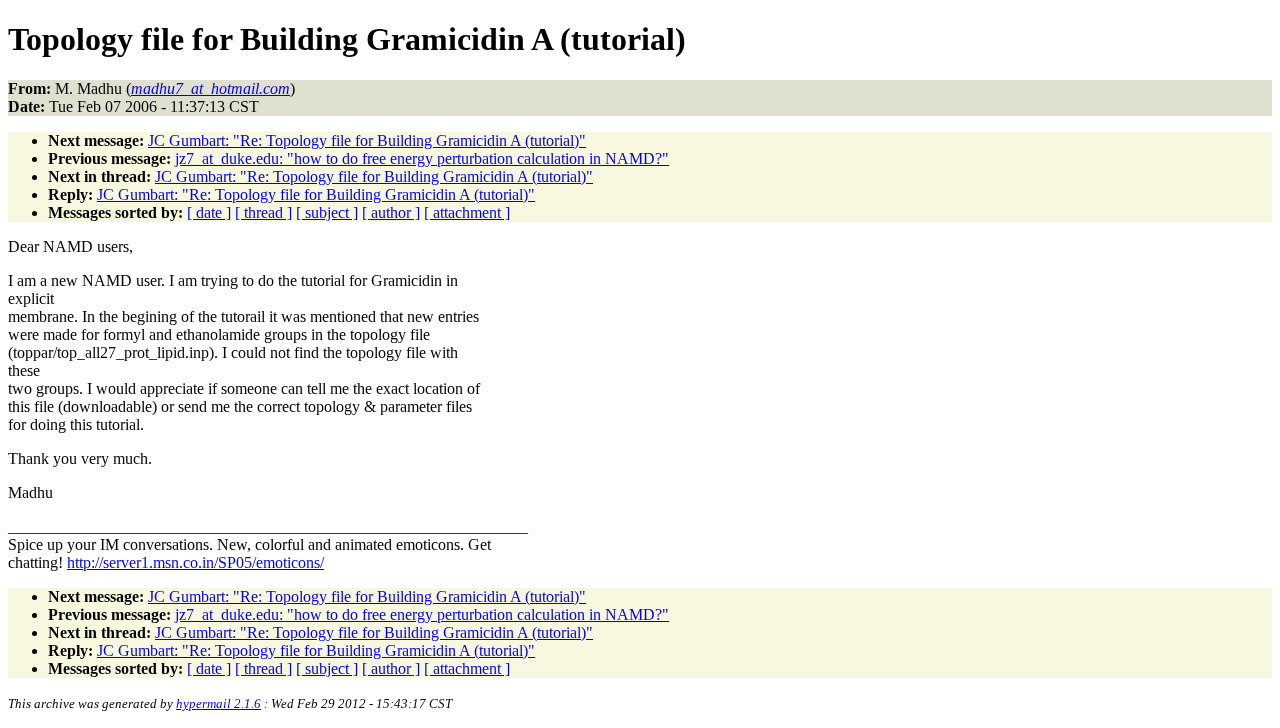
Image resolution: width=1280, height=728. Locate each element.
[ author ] (391, 212)
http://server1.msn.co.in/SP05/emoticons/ (195, 562)
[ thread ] (263, 212)
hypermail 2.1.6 (218, 703)
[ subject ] (327, 212)
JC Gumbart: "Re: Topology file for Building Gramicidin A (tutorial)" (367, 140)
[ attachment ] (467, 212)
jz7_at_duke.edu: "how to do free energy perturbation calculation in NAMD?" (422, 158)
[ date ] (209, 212)
